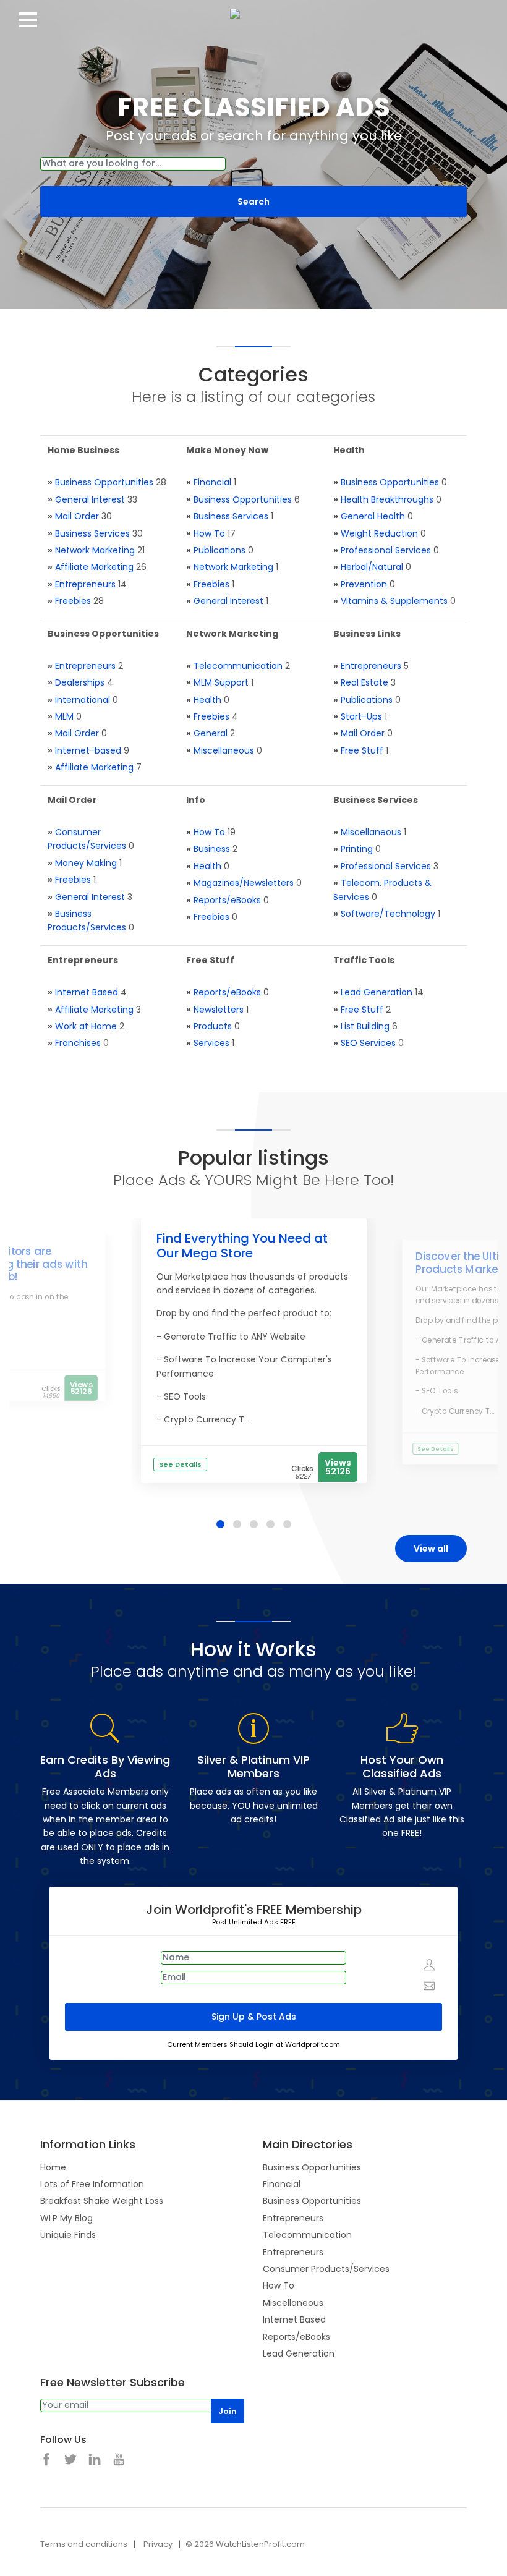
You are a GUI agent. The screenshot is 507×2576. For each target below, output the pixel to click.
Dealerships (80, 682)
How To (209, 533)
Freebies (73, 601)
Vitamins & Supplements (394, 601)
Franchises (78, 1043)
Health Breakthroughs (387, 499)
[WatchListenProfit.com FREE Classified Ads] (253, 12)
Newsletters (219, 1010)
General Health (373, 516)
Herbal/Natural (372, 567)
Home (53, 2167)
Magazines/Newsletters (244, 883)
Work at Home (86, 1026)
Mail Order (77, 516)
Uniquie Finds (68, 2235)
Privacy (158, 2544)
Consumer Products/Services (326, 2269)
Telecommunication (238, 666)
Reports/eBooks (227, 900)
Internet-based (88, 750)
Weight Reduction (379, 533)
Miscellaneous (224, 750)
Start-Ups (361, 716)
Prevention (364, 584)
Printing (357, 849)
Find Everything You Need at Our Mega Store (242, 1246)
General (211, 733)
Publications (219, 550)
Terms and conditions (84, 2544)
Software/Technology (388, 914)
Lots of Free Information (92, 2184)
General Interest (90, 499)
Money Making (86, 863)
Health (207, 700)
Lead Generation (377, 992)
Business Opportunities (104, 482)
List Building (365, 1026)
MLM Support (221, 682)
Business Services (92, 533)
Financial (212, 482)
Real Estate (364, 682)
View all (431, 1549)
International (83, 700)
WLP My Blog (66, 2218)
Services (211, 1043)
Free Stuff (362, 750)
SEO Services (368, 1043)
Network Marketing (95, 550)
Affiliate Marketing (94, 567)
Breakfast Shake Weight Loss (102, 2201)
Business (212, 849)
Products (213, 1026)
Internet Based (87, 992)
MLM (64, 716)
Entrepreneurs (85, 584)
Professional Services (386, 550)
